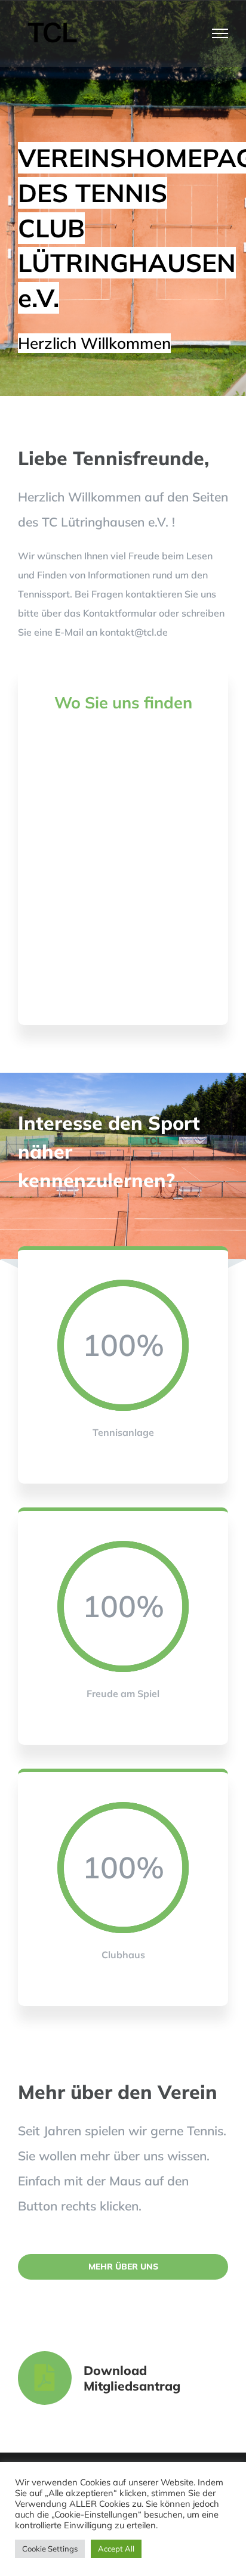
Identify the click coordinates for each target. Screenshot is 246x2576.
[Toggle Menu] (220, 33)
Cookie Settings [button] (50, 2549)
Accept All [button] (116, 2549)
